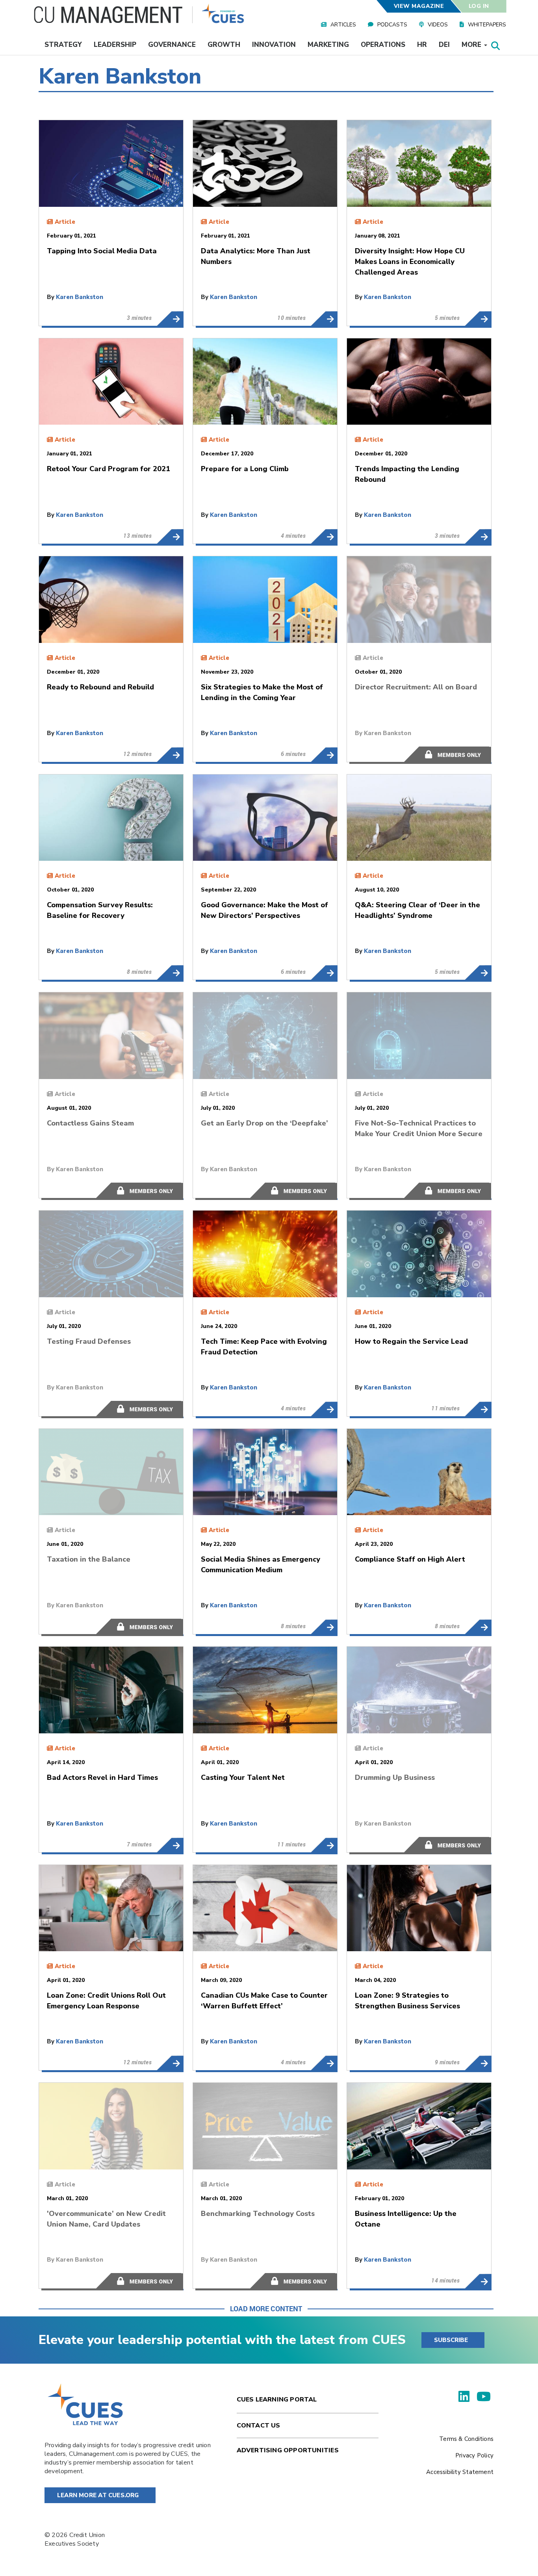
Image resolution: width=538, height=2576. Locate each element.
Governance (172, 45)
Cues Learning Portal (277, 2400)
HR (422, 45)
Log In (479, 6)
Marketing (328, 45)
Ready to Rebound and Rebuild (170, 755)
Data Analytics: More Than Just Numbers (324, 319)
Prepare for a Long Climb (324, 537)
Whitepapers (487, 25)
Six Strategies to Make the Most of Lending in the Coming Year (324, 755)
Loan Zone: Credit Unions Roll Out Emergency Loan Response (170, 2063)
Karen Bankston (80, 297)
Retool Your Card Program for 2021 (170, 537)
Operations (383, 45)
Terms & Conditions (466, 2439)
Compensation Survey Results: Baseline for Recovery (170, 973)
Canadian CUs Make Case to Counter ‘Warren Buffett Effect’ (324, 2063)
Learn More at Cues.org (98, 2495)
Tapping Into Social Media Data (170, 319)
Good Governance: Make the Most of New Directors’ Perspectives (324, 973)
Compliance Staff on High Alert (478, 1627)
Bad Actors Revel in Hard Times (170, 1845)
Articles (343, 25)
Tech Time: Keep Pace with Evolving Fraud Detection (324, 1409)
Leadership (115, 45)
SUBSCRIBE (451, 2340)
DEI (444, 45)
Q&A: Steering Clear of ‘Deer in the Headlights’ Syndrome (478, 973)
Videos (438, 25)
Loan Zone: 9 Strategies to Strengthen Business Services (478, 2063)
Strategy (63, 45)
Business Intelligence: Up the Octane (478, 2281)
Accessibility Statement (460, 2472)
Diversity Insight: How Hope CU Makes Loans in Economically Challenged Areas (478, 319)
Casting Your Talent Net (324, 1845)
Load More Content (266, 2309)
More (472, 45)
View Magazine (419, 6)
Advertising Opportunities (288, 2450)
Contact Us (259, 2426)
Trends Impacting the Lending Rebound (478, 537)
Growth (224, 45)
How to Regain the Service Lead (478, 1409)
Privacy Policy (474, 2455)
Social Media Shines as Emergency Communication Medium (324, 1627)
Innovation (274, 45)
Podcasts (392, 25)
